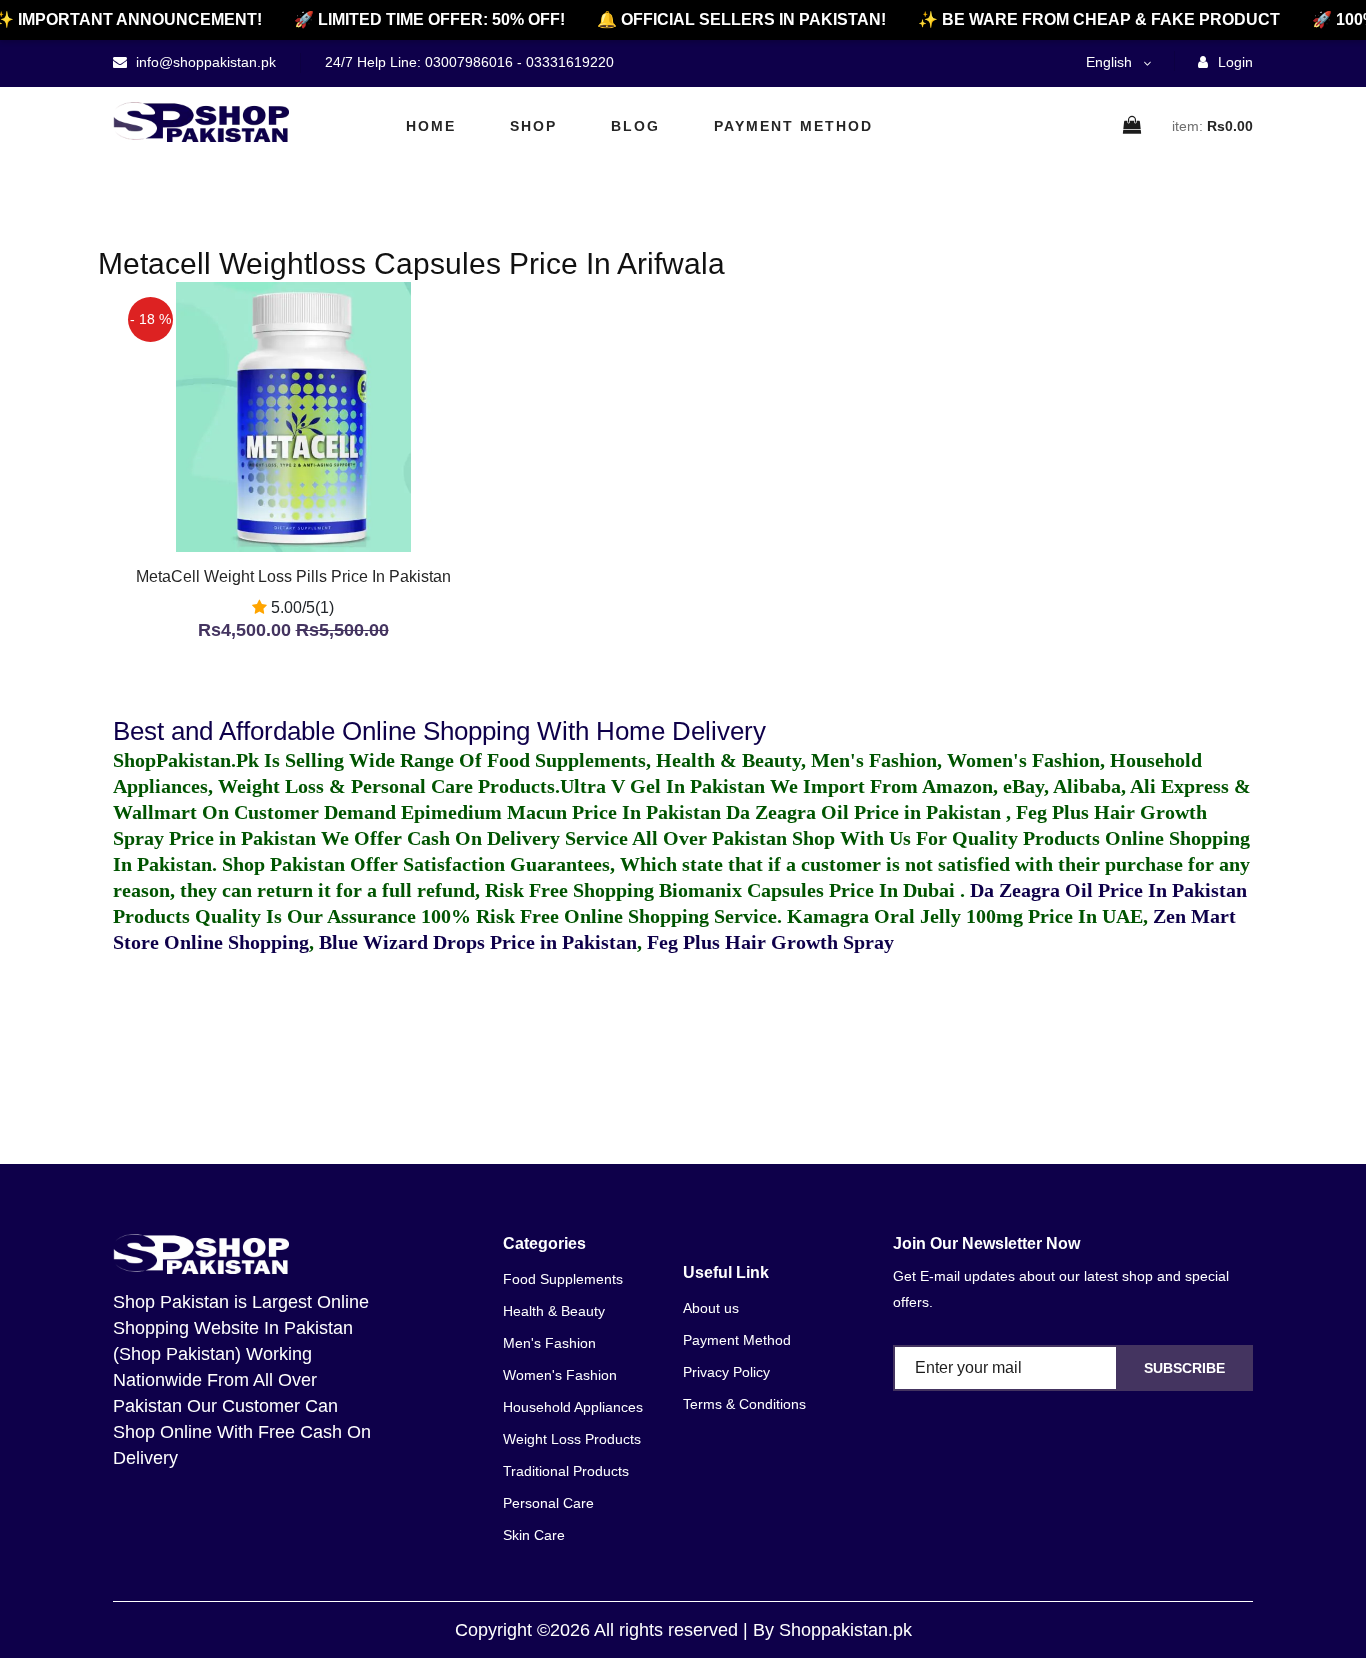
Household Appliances (573, 1407)
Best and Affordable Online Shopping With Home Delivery (439, 731)
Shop (533, 126)
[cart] (1133, 126)
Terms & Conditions (744, 1404)
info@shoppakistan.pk (204, 62)
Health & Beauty (554, 1311)
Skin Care (534, 1535)
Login (1233, 62)
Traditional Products (566, 1471)
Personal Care (548, 1503)
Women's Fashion (560, 1375)
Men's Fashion (549, 1343)
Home (431, 126)
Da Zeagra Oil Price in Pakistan (866, 812)
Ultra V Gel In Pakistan (662, 786)
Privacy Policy (726, 1372)
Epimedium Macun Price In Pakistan (561, 812)
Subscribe (1184, 1368)
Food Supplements (563, 1279)
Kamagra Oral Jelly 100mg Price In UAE (965, 916)
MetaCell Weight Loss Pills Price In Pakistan (293, 576)
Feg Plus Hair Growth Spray (770, 942)
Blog (635, 126)
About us (711, 1308)
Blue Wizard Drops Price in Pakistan (478, 942)
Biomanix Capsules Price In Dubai (809, 890)
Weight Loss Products (572, 1439)
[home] (201, 122)
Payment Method (793, 126)
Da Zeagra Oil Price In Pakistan (1108, 890)
